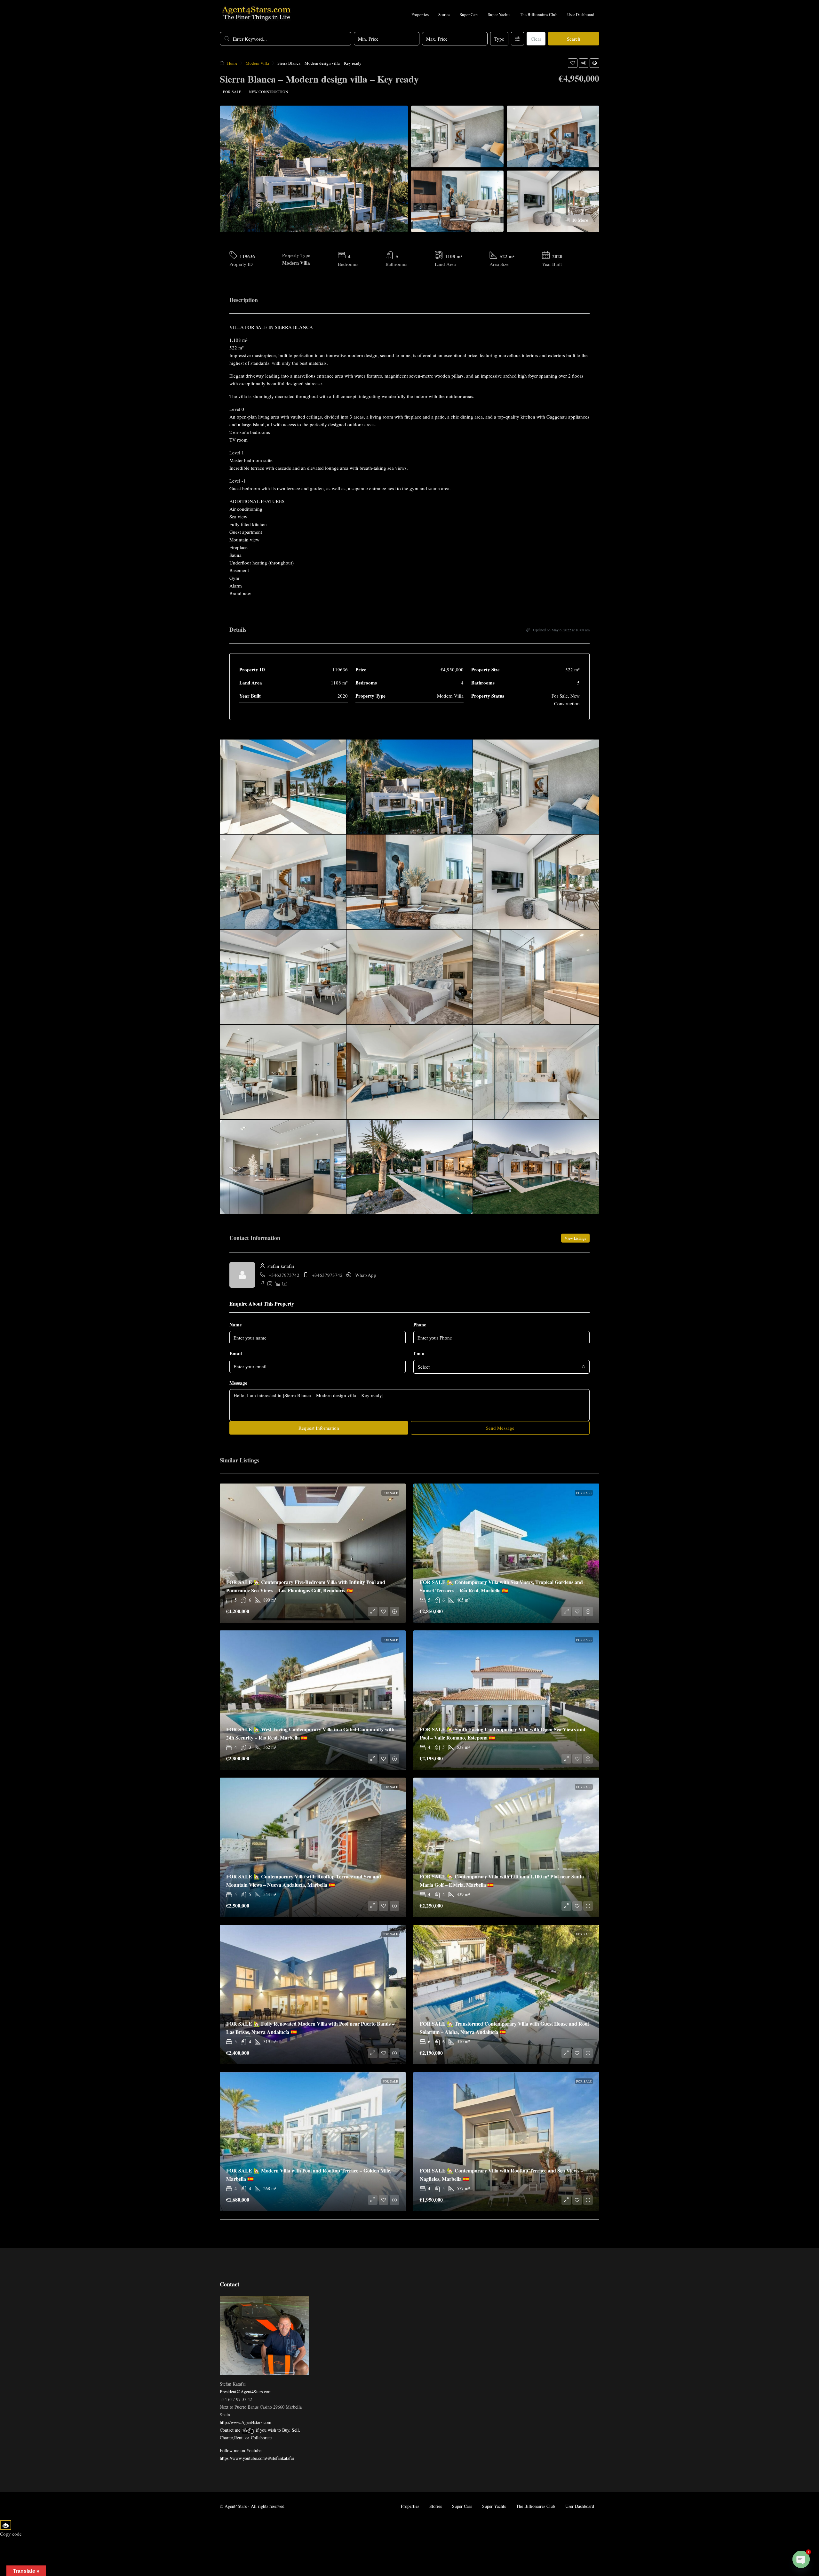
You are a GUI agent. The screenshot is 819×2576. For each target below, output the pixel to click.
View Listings (575, 1238)
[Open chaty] (801, 2559)
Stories (444, 14)
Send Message (500, 1428)
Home (232, 63)
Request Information (319, 1428)
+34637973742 (284, 1275)
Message (238, 1383)
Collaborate (261, 2438)
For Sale (232, 92)
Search (574, 39)
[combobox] (501, 1367)
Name (236, 1324)
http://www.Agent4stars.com (246, 2422)
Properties (420, 14)
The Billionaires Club (539, 14)
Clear (536, 39)
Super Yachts (499, 14)
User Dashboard (581, 14)
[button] (573, 63)
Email (236, 1353)
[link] (313, 1553)
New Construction (269, 92)
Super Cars (469, 14)
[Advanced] (517, 39)
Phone (420, 1324)
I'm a (419, 1353)
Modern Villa (257, 63)
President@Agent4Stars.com (246, 2392)
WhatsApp (366, 1275)
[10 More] (553, 200)
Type (499, 39)
